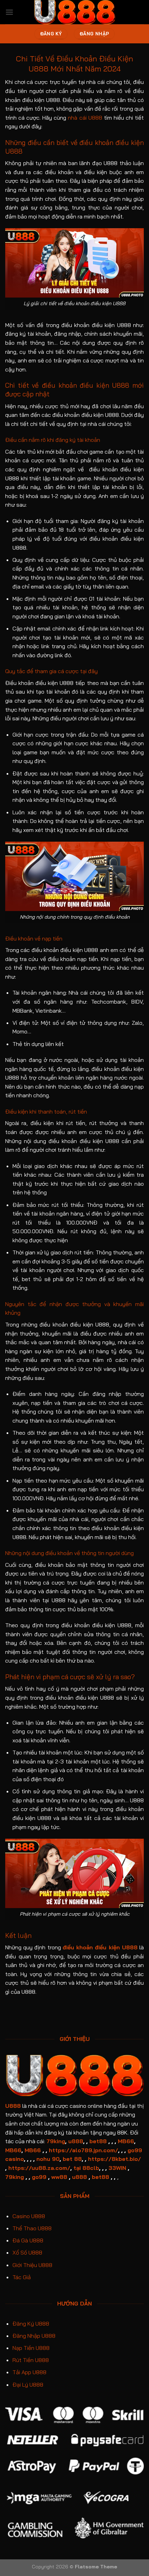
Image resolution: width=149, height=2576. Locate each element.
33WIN (117, 2168)
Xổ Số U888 (27, 2252)
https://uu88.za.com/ (39, 2168)
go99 (39, 2177)
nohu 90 (48, 2159)
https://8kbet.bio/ (115, 2159)
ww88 (59, 2177)
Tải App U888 (29, 2372)
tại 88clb (86, 2168)
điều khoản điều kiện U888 (100, 1947)
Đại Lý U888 (28, 2385)
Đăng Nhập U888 (34, 2336)
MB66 (126, 2141)
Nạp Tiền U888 (31, 2348)
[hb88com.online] (75, 12)
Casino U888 (29, 2216)
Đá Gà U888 (28, 2240)
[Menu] (9, 12)
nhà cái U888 (85, 118)
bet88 (98, 2141)
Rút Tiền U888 (31, 2360)
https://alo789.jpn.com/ (84, 2150)
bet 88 (72, 2159)
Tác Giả (22, 2277)
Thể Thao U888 (32, 2228)
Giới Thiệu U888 (32, 2265)
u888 (76, 2141)
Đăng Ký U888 (31, 2324)
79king (56, 2141)
